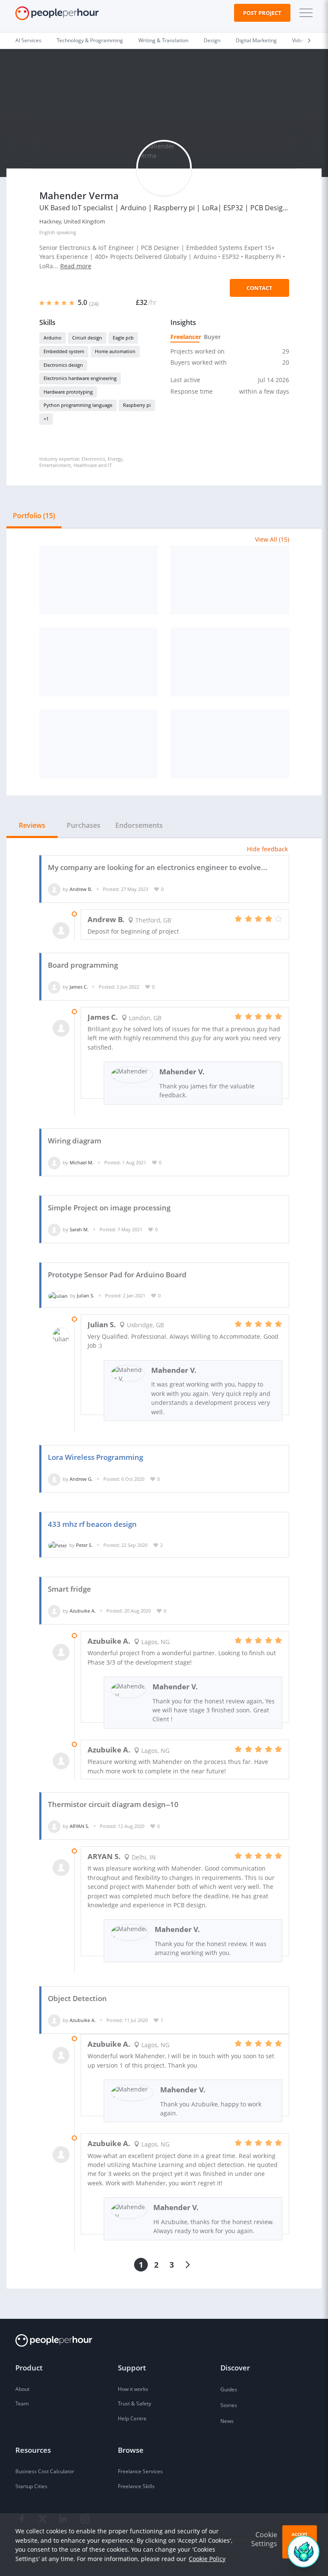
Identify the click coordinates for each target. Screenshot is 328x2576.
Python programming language (78, 405)
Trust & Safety (135, 2403)
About (22, 2389)
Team (22, 2403)
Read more (76, 266)
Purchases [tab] (83, 825)
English (47, 232)
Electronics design (63, 365)
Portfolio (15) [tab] (34, 516)
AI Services (28, 40)
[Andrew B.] (54, 889)
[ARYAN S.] (54, 1826)
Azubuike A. (83, 1611)
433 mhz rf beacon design (92, 1524)
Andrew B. (81, 889)
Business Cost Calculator (45, 2471)
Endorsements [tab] (139, 825)
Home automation (115, 351)
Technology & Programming (90, 40)
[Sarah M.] (54, 1229)
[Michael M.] (54, 1162)
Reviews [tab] (32, 825)
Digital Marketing (256, 40)
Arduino (53, 338)
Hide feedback (267, 849)
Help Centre (132, 2418)
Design (212, 40)
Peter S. (84, 1545)
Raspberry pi (137, 405)
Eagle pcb (123, 338)
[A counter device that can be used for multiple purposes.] (230, 662)
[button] (304, 13)
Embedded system (64, 351)
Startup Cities (31, 2486)
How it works (133, 2389)
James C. (79, 987)
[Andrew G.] (54, 1479)
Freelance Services (140, 2471)
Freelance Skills (136, 2486)
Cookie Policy (207, 2559)
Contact (259, 288)
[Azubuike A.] (54, 1611)
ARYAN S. (79, 1826)
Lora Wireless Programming (95, 1457)
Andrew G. (81, 1479)
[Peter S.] (57, 1545)
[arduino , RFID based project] (230, 744)
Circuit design (87, 338)
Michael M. (82, 1162)
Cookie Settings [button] (264, 2539)
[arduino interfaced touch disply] (99, 744)
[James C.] (54, 987)
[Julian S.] (58, 1295)
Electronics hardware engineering (80, 378)
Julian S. (86, 1295)
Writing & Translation (163, 40)
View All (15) (272, 539)
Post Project (262, 13)
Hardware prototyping (68, 392)
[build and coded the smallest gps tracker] (99, 580)
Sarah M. (79, 1229)
